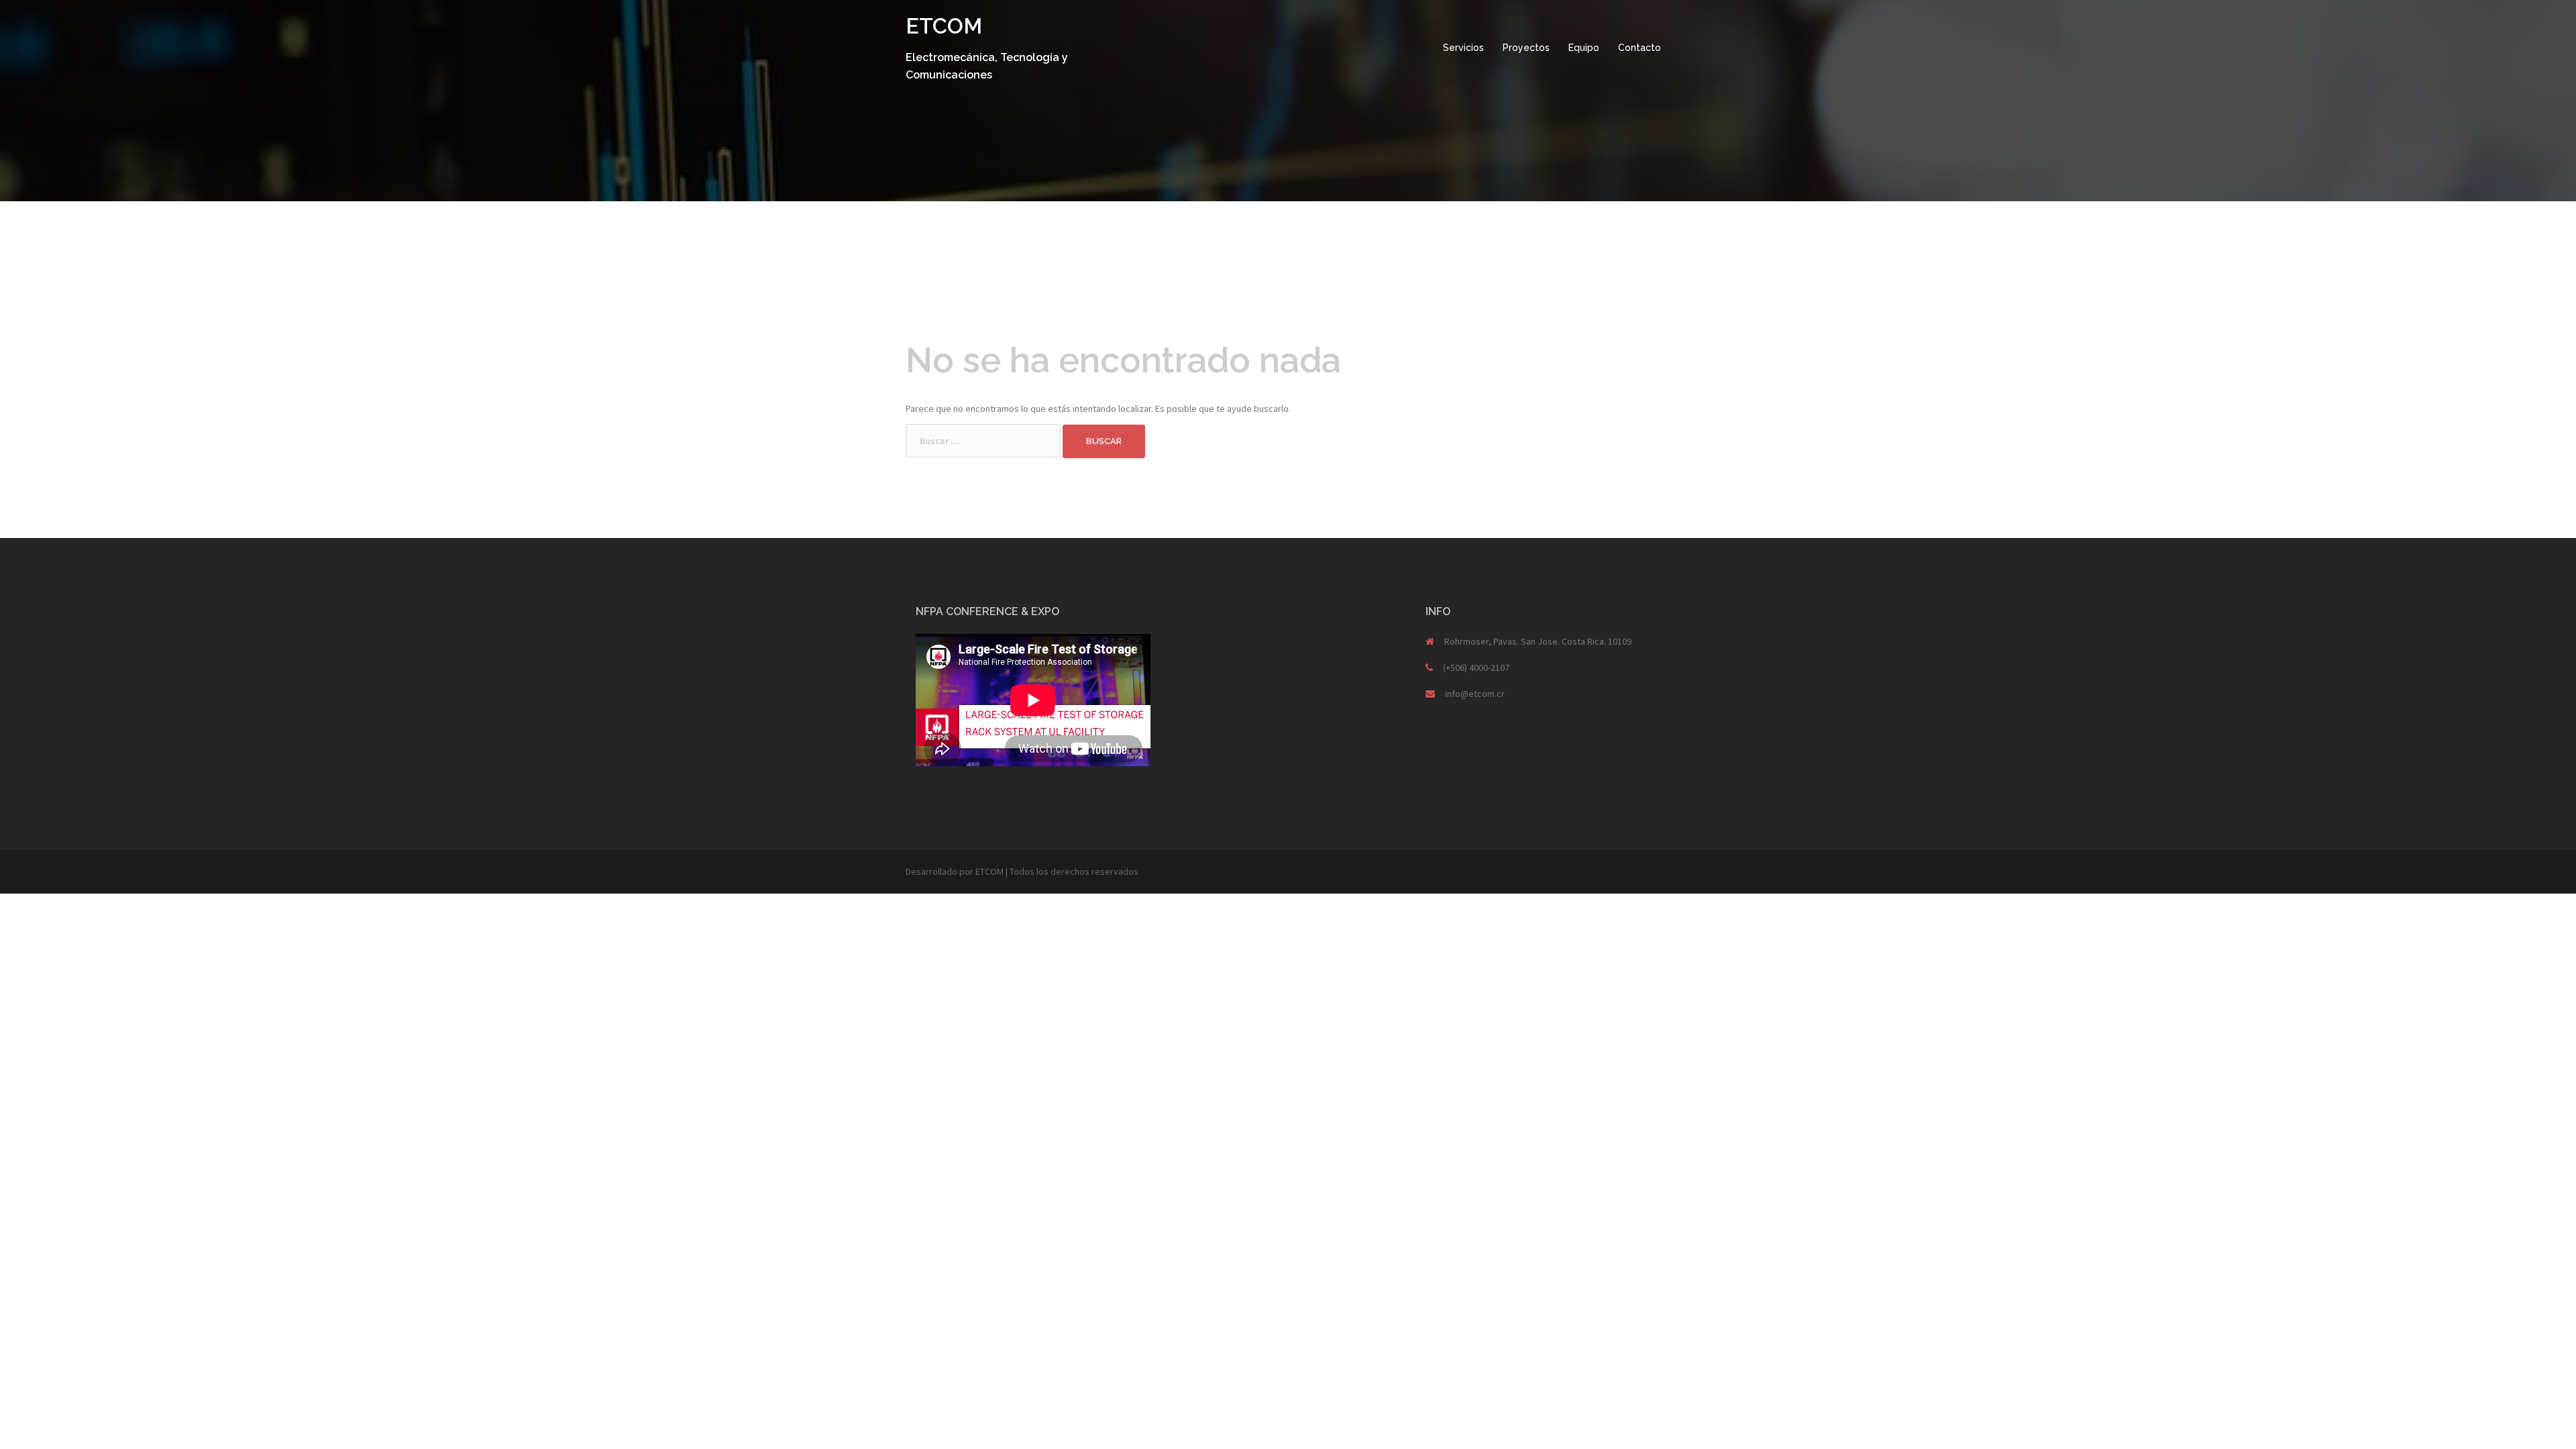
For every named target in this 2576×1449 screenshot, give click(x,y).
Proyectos (1526, 48)
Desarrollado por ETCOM (955, 871)
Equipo (1584, 48)
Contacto (1640, 48)
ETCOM (944, 26)
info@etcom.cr (1475, 694)
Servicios (1463, 48)
